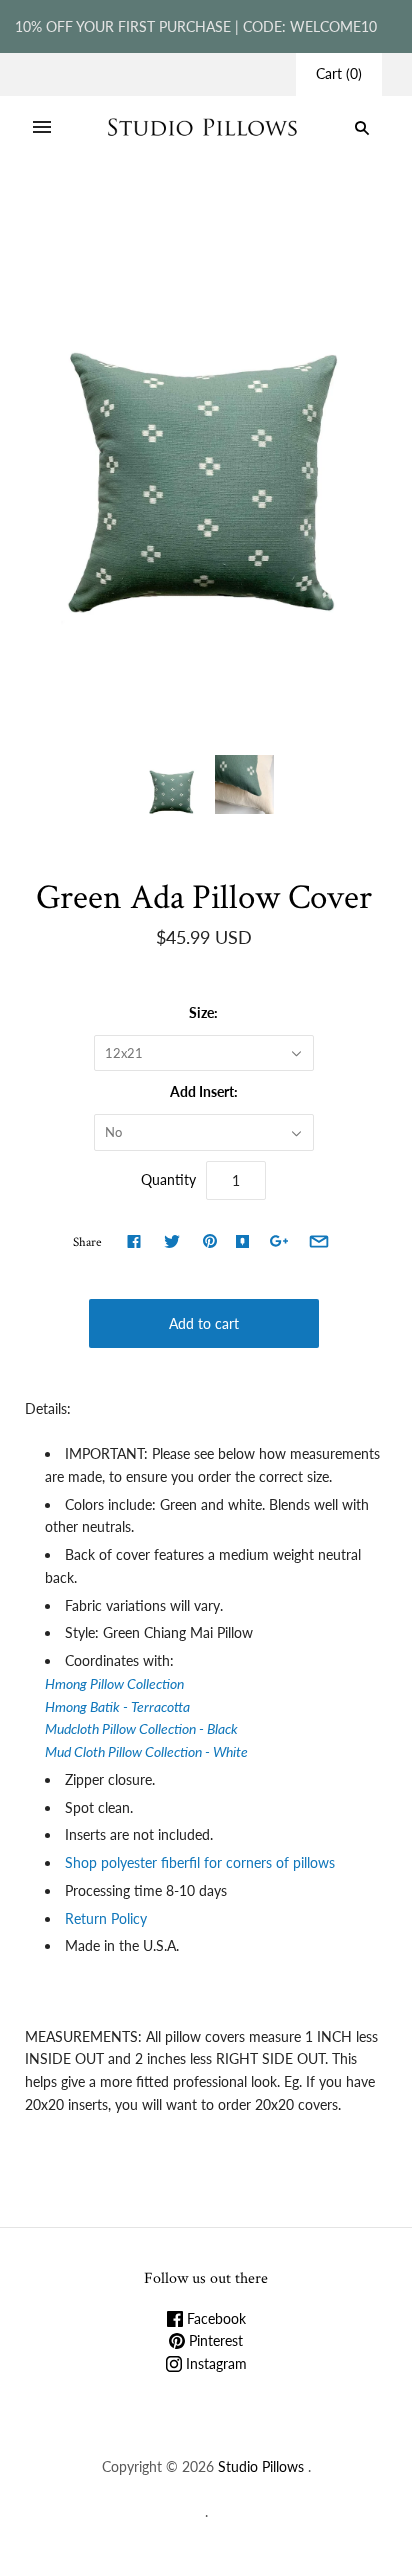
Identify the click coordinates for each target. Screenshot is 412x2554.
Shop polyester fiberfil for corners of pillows (202, 1862)
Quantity (168, 1179)
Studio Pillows (261, 2466)
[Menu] (42, 128)
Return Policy (106, 1918)
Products (152, 211)
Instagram (214, 2363)
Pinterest (214, 2340)
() (339, 73)
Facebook (214, 2318)
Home (92, 211)
